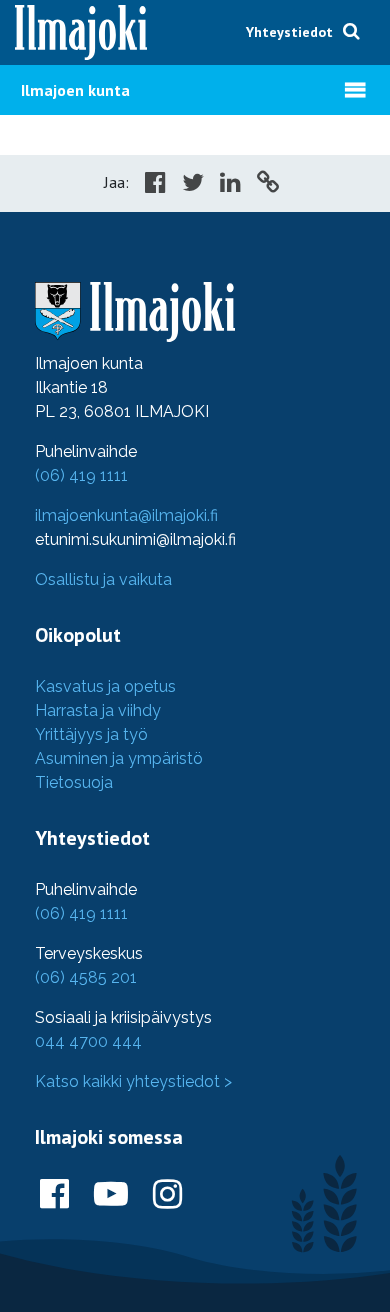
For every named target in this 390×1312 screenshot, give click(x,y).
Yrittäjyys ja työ (91, 734)
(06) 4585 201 (86, 977)
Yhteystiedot (289, 32)
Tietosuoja (74, 782)
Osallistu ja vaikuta (103, 579)
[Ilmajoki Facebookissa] (54, 1195)
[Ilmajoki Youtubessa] (111, 1195)
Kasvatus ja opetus (105, 686)
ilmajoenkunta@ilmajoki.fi (126, 515)
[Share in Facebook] (155, 185)
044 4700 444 (88, 1041)
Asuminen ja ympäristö (119, 758)
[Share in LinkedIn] (230, 185)
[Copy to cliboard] (268, 185)
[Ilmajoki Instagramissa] (167, 1195)
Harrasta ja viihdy (98, 710)
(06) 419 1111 (81, 475)
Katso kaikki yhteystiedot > (133, 1081)
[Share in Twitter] (193, 185)
